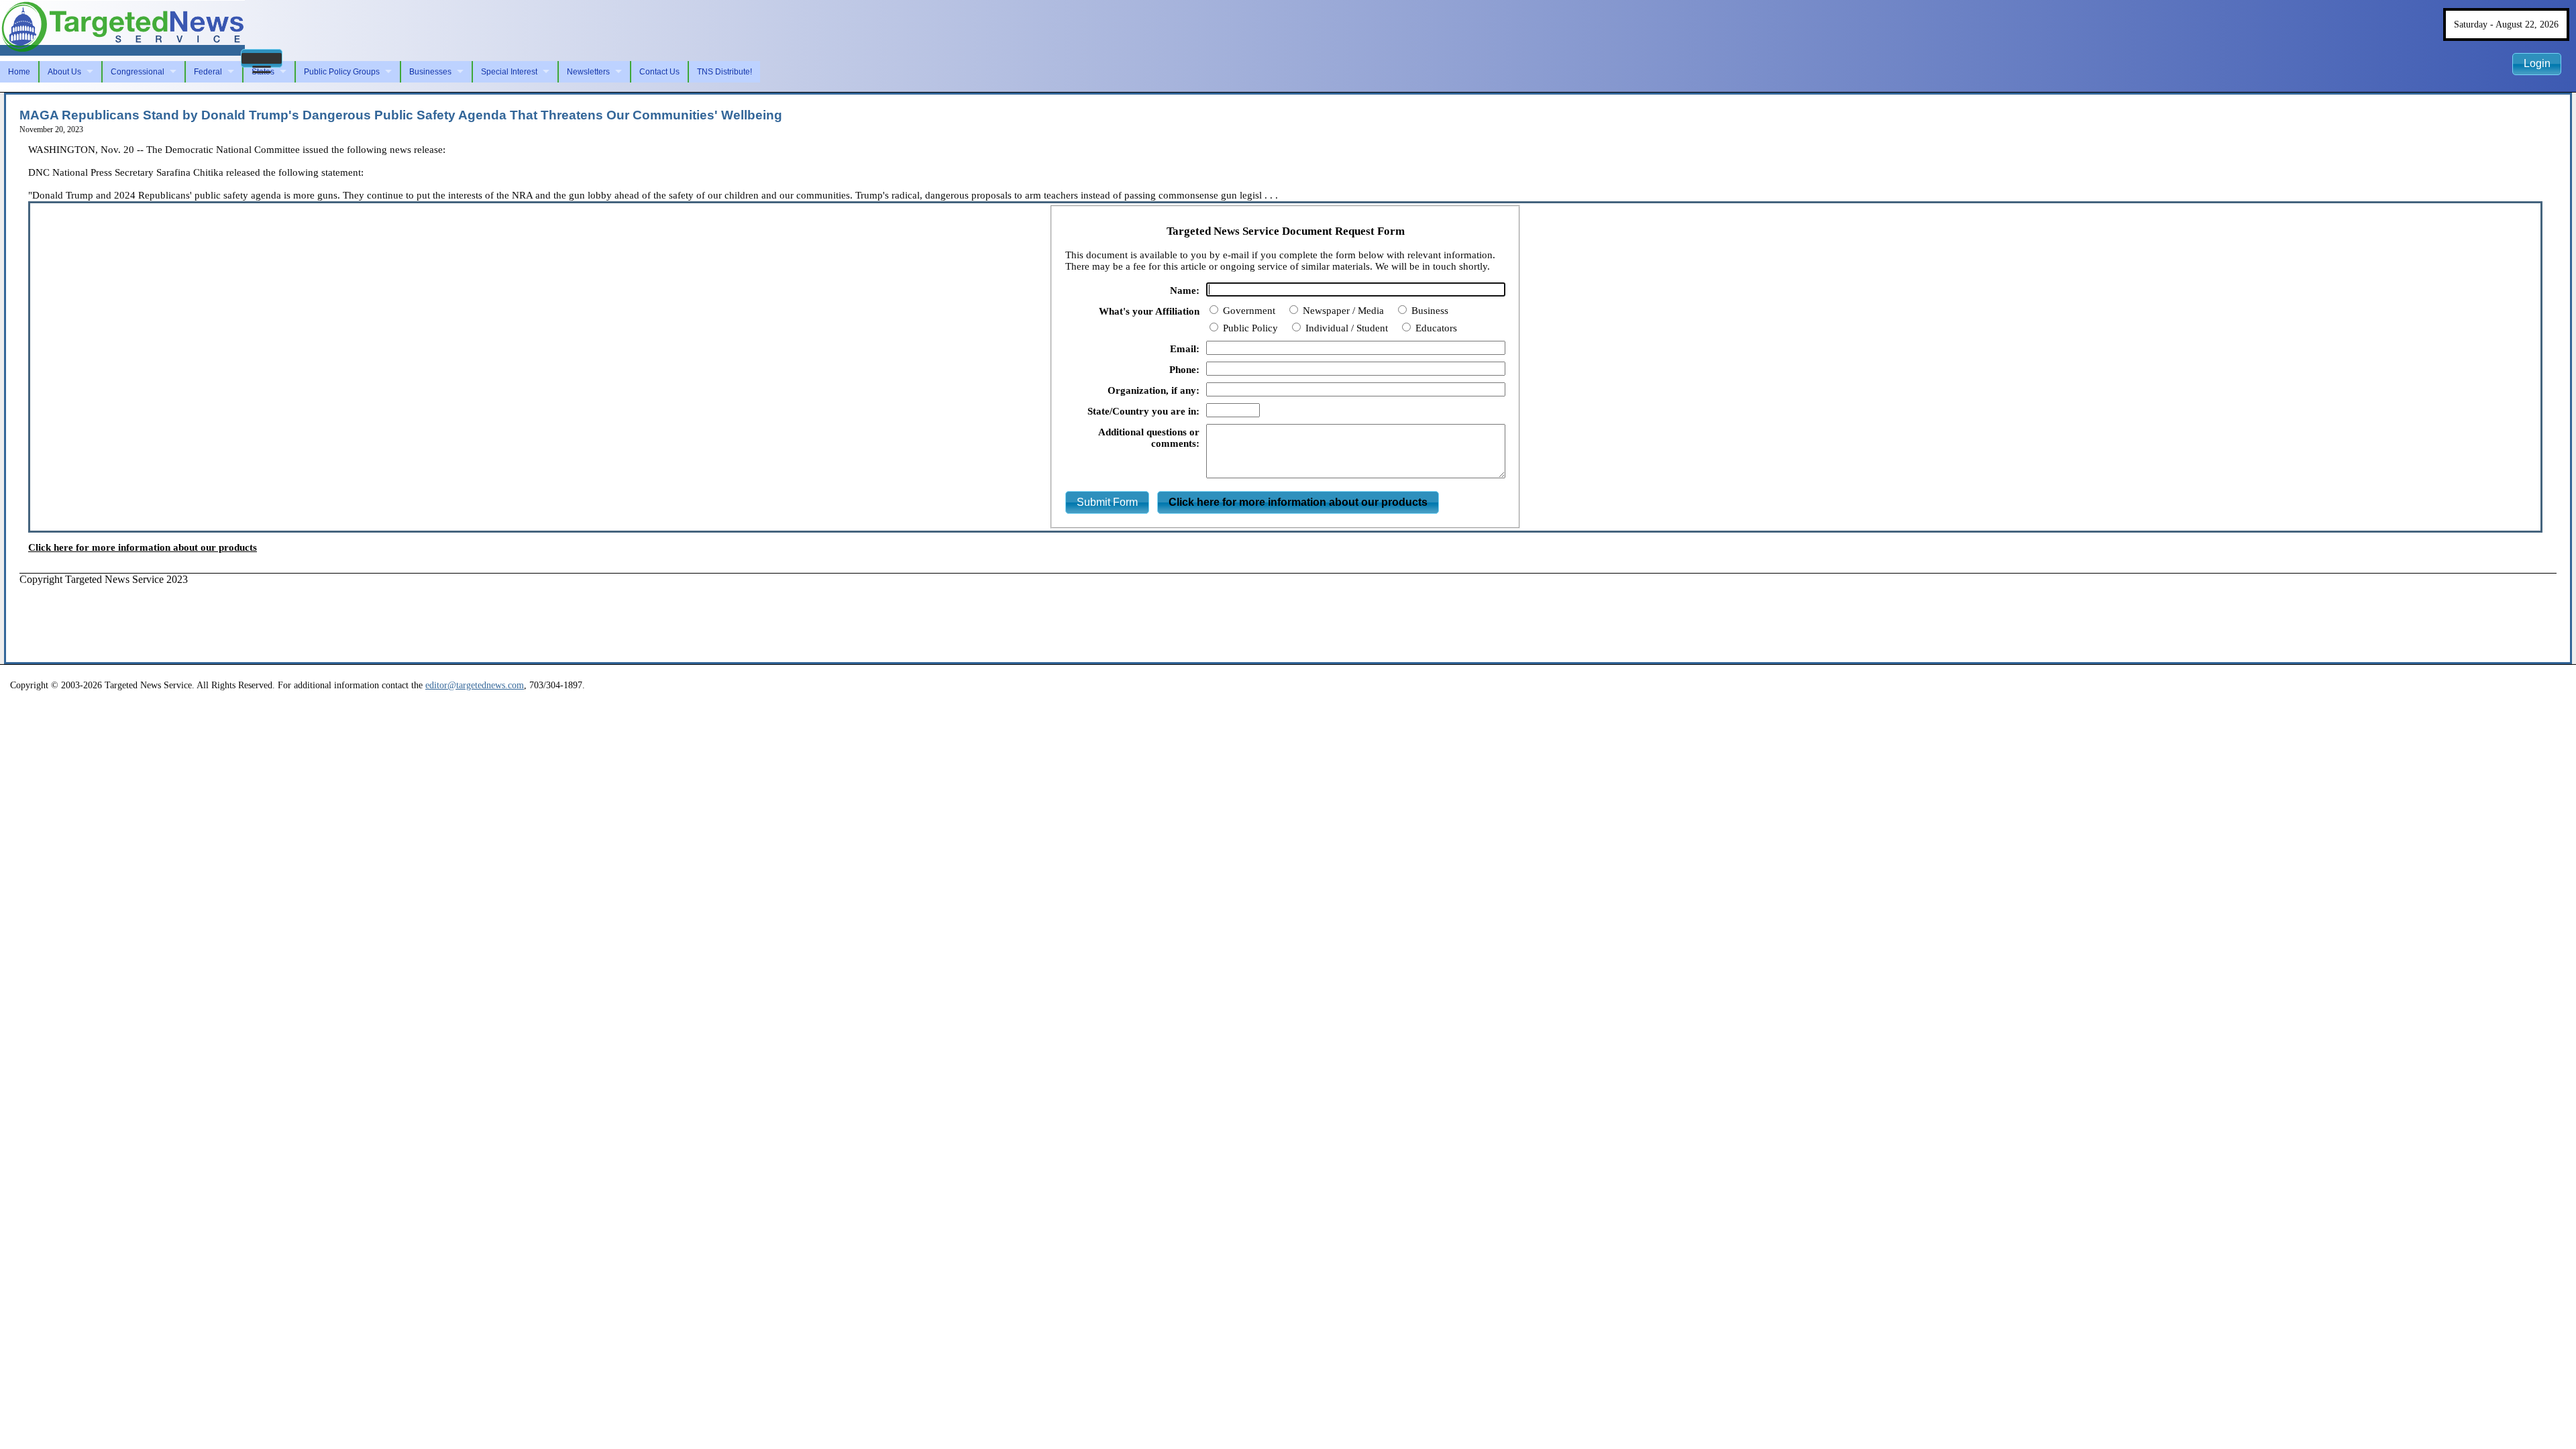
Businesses (430, 72)
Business (1429, 311)
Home (19, 72)
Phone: (1184, 370)
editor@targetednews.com (475, 685)
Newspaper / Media (1342, 311)
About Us (64, 72)
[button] (262, 58)
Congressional (138, 72)
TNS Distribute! (724, 72)
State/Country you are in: (1143, 411)
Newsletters (588, 72)
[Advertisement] (264, 616)
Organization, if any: (1153, 390)
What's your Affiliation (1149, 311)
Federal (208, 72)
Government (1248, 311)
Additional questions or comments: (1149, 438)
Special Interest (509, 72)
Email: (1185, 349)
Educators (1435, 328)
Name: (1185, 290)
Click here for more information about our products (143, 547)
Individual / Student (1345, 328)
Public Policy (1249, 328)
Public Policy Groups (342, 72)
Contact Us (659, 72)
